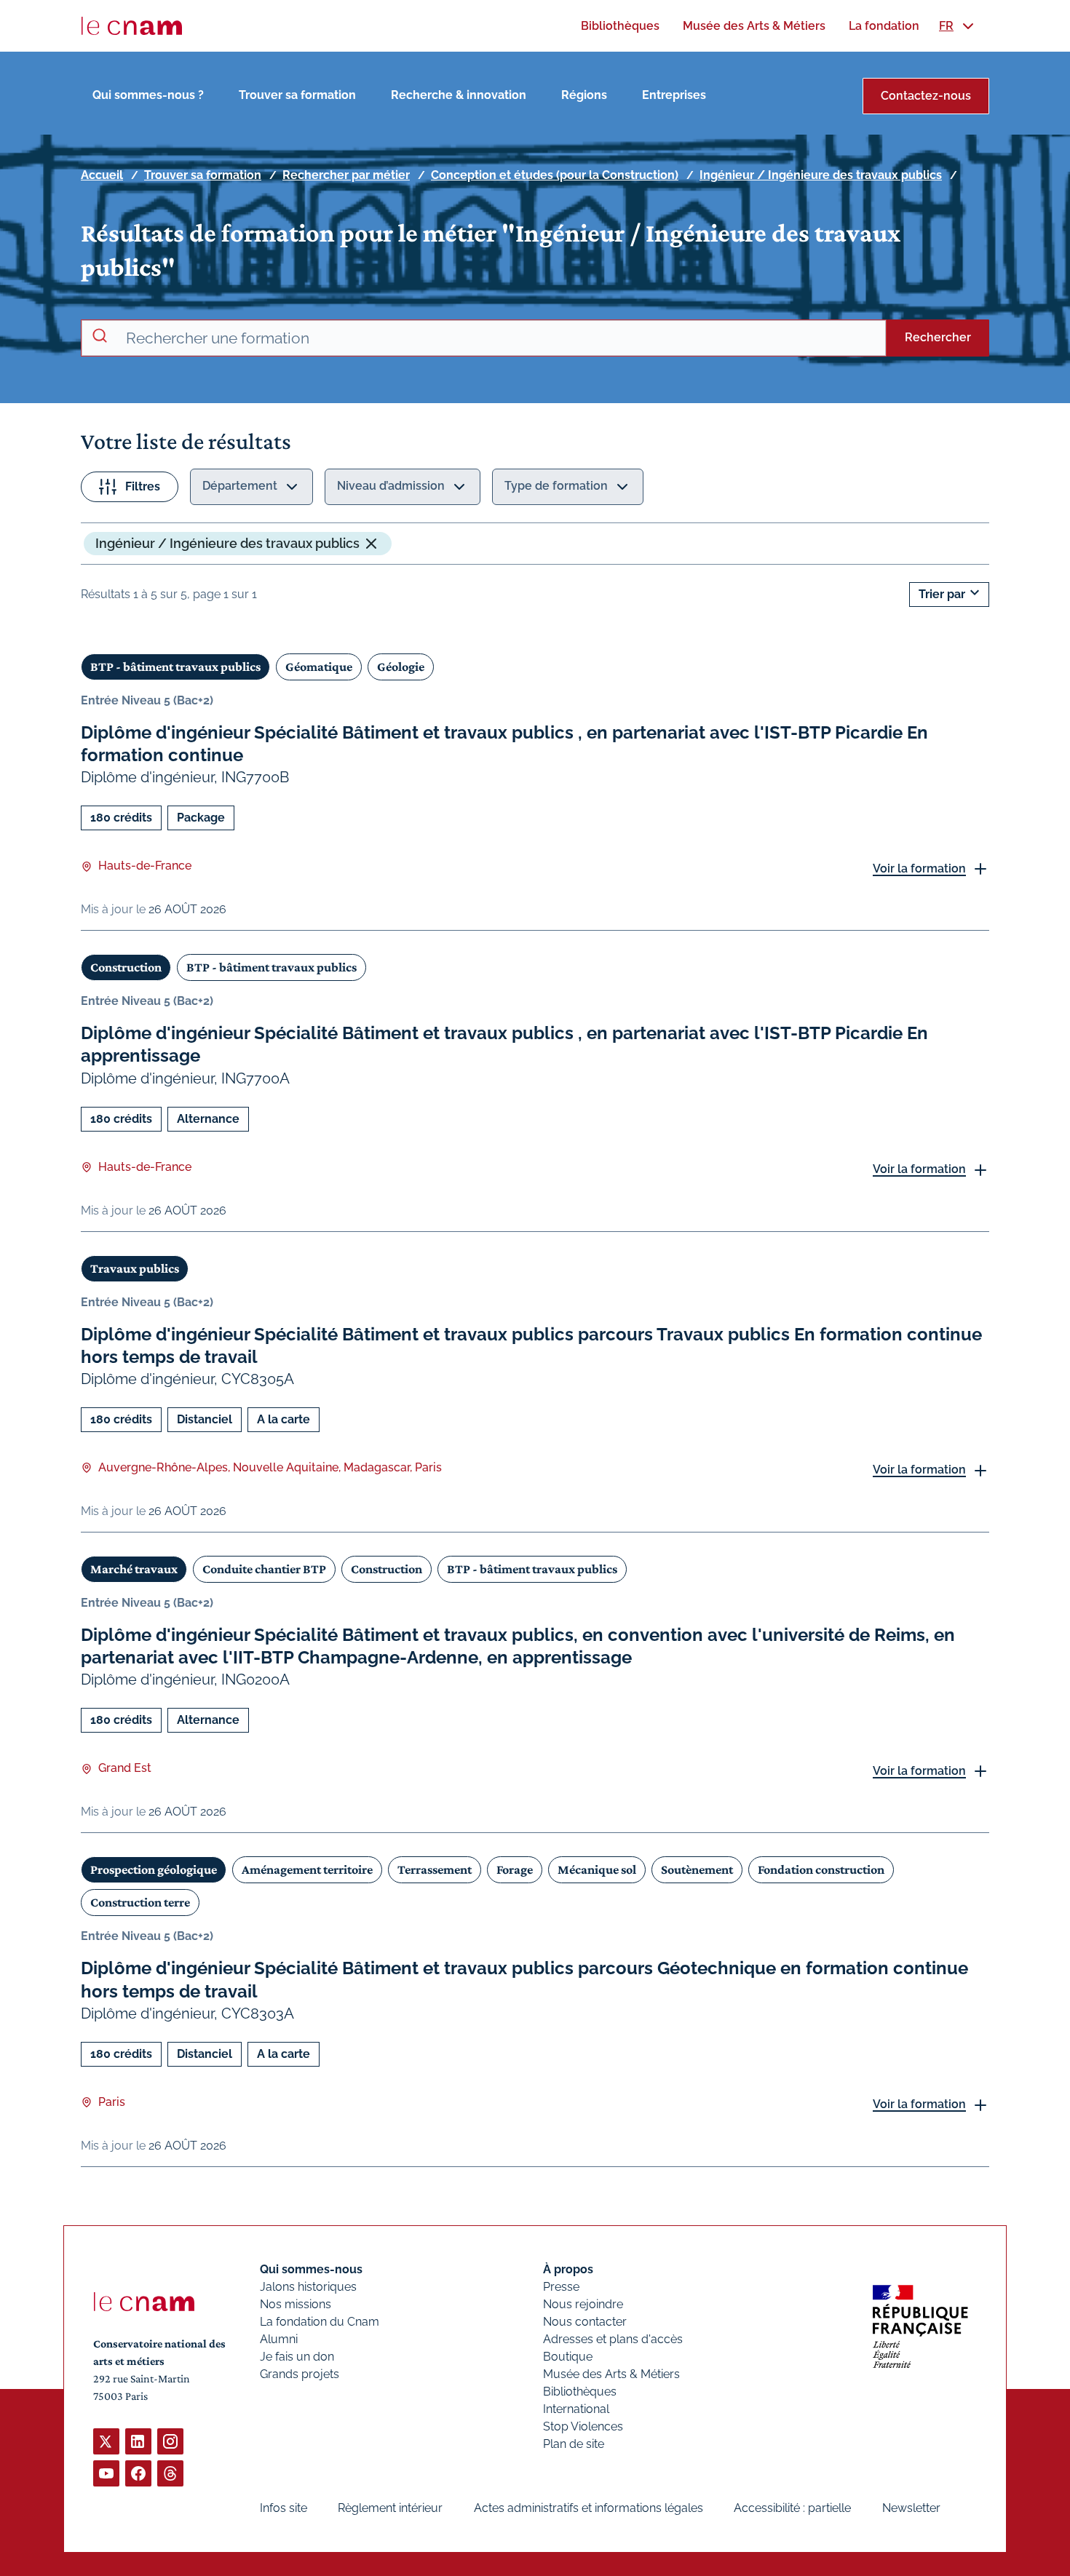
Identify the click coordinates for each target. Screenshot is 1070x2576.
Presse (561, 2287)
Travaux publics (135, 1268)
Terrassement (435, 1869)
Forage (515, 1869)
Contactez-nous (926, 96)
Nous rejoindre (583, 2304)
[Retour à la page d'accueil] (132, 26)
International (576, 2409)
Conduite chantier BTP (264, 1569)
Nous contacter (585, 2322)
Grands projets (300, 2374)
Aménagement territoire (307, 1869)
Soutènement (697, 1869)
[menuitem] (620, 26)
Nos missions (296, 2304)
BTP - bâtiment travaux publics (175, 667)
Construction (126, 967)
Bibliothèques (580, 2392)
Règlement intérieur (390, 2508)
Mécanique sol (597, 1869)
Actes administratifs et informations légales (588, 2508)
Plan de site (574, 2444)
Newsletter (911, 2508)
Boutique (568, 2357)
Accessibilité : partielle (792, 2508)
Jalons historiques (308, 2287)
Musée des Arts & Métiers (611, 2374)
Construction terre (140, 1902)
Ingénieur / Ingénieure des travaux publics (821, 175)
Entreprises (674, 95)
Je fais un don (297, 2357)
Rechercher (938, 337)
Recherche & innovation (459, 95)
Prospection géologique (154, 1869)
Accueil (102, 175)
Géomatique (319, 667)
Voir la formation (919, 868)
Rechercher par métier (346, 175)
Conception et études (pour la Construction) (555, 175)
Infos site (284, 2508)
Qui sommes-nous (311, 2269)
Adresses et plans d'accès (613, 2339)
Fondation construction (821, 1869)
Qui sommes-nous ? (148, 95)
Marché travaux (134, 1569)
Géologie (401, 667)
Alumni (279, 2339)
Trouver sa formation (297, 95)
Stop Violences (583, 2426)
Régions (584, 95)
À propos (568, 2269)
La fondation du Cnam (320, 2322)
